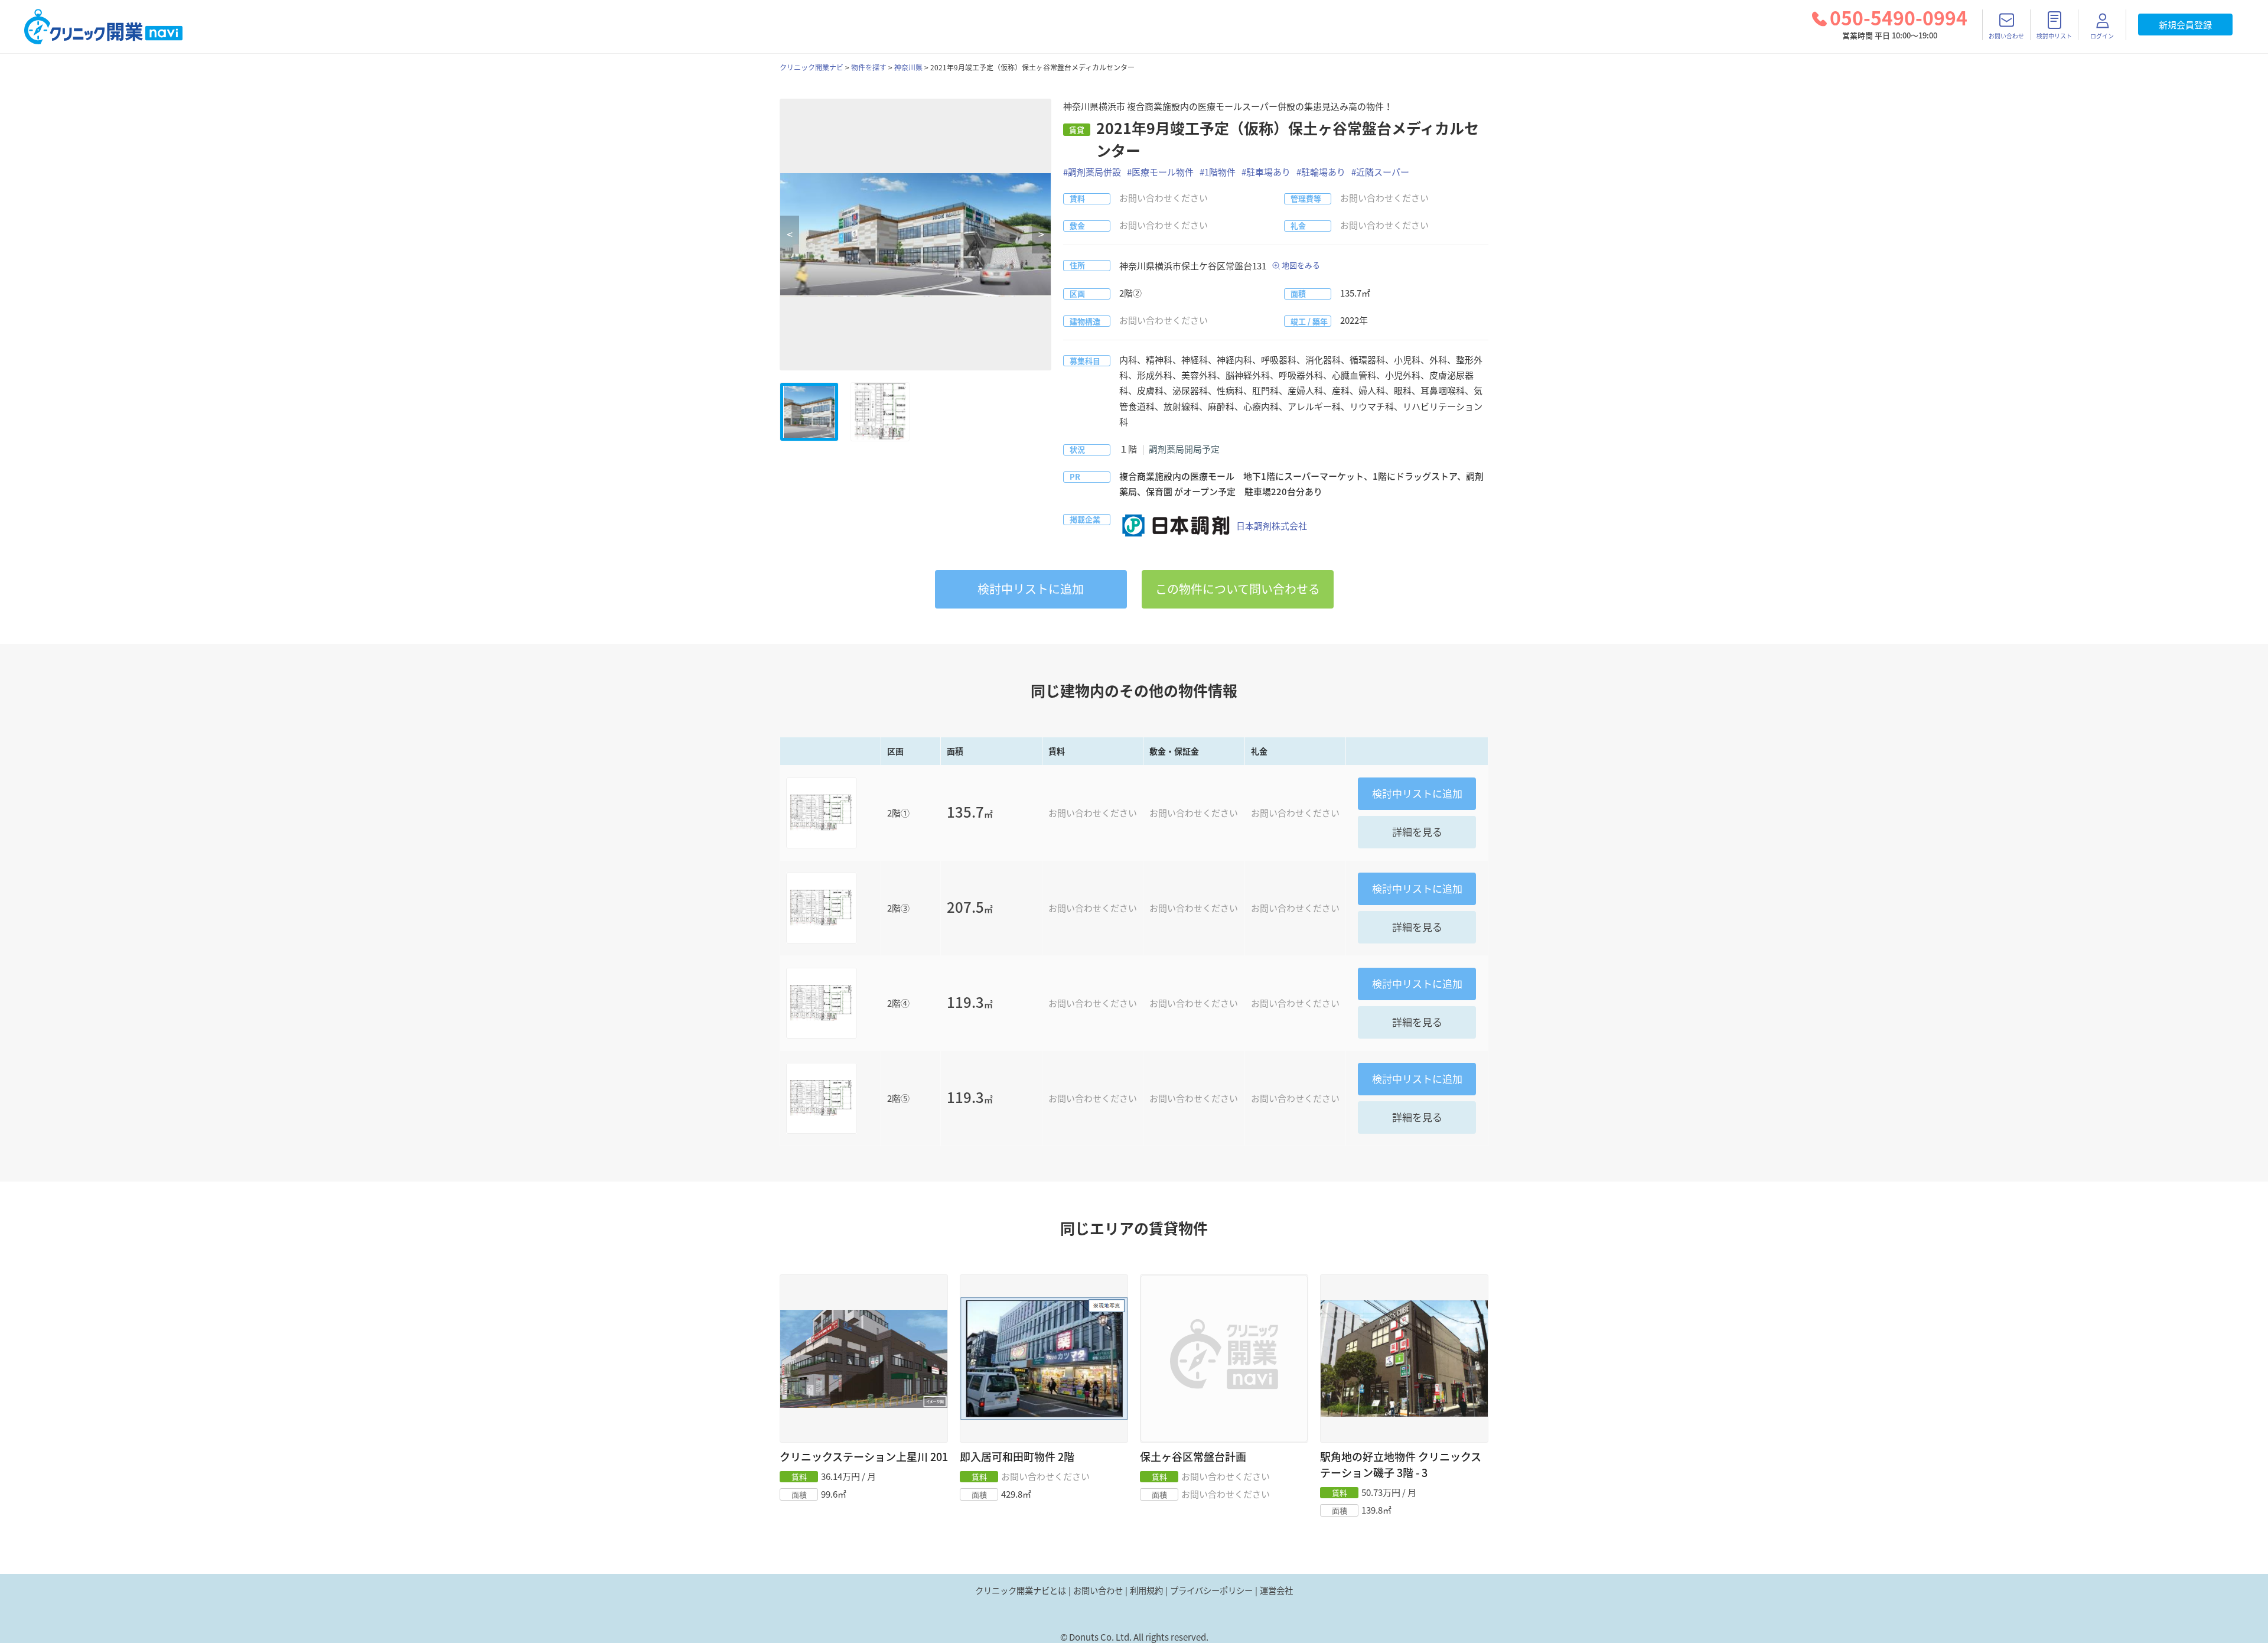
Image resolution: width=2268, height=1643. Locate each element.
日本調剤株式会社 (1272, 526)
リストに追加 (1031, 589)
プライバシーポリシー (1211, 1590)
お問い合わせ (1098, 1590)
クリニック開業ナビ (812, 67)
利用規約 (1146, 1590)
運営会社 (1276, 1590)
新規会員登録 (2185, 25)
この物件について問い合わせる (1238, 589)
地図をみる (1301, 265)
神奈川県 (908, 67)
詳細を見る (1417, 832)
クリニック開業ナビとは (1021, 1590)
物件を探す (869, 67)
